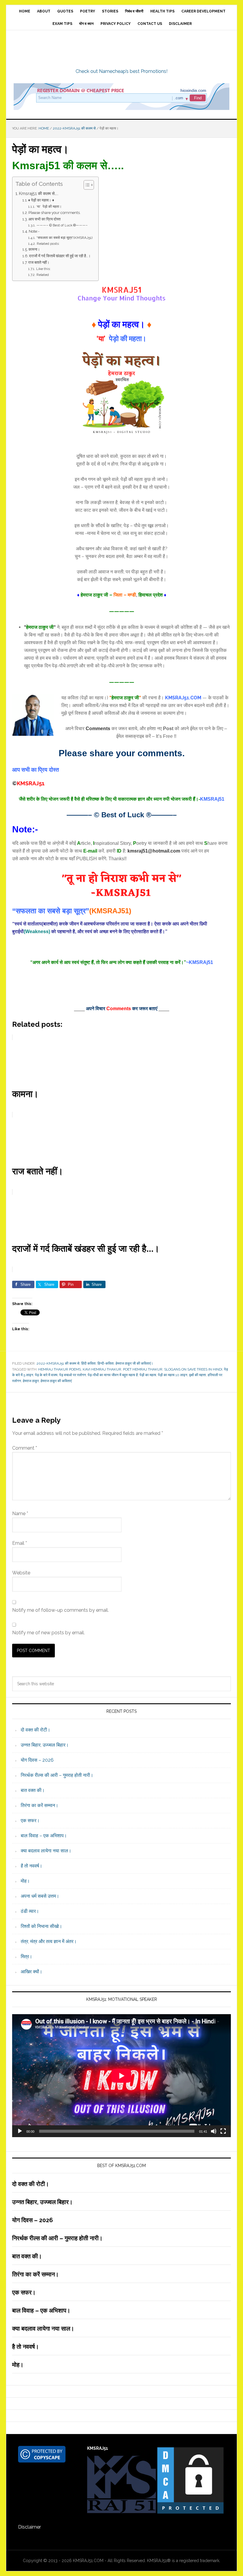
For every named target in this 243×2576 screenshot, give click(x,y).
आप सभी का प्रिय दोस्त (44, 219)
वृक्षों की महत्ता (198, 1375)
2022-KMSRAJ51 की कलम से (58, 1363)
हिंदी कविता (88, 1363)
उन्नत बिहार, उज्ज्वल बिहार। (45, 1745)
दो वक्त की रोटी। (36, 1730)
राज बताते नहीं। (39, 262)
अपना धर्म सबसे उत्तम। (40, 1896)
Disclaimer (29, 2527)
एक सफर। (30, 1821)
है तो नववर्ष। (32, 1866)
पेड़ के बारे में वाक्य (46, 1375)
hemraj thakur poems (60, 1369)
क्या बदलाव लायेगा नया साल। (46, 1851)
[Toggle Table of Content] (86, 185)
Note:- (34, 231)
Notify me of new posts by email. (48, 1633)
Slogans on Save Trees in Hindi (193, 1369)
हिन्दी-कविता (106, 1363)
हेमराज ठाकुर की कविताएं (56, 1381)
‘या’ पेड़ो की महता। (49, 207)
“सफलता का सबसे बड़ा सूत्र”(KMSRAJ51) (64, 238)
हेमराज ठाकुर (31, 1381)
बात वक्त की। (33, 1790)
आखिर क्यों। (32, 1972)
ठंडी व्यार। (30, 1911)
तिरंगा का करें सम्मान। (40, 1805)
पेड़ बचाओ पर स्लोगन (73, 1375)
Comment (25, 1448)
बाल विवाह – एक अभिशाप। (44, 1836)
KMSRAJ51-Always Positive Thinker (121, 49)
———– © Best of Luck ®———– (62, 225)
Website (21, 1573)
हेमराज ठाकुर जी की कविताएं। (134, 1363)
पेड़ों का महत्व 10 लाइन (173, 1375)
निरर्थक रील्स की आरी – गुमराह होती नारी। (57, 1775)
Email (20, 1543)
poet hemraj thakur (143, 1369)
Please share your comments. (55, 213)
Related (43, 275)
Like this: (43, 269)
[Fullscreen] (223, 2131)
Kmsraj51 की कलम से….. (39, 193)
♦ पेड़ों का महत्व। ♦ (41, 200)
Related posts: (48, 244)
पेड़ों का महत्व (148, 1375)
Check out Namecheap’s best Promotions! (121, 71)
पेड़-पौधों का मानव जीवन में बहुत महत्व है (113, 1375)
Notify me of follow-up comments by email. (60, 1610)
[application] (121, 2076)
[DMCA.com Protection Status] (190, 2512)
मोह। (25, 1881)
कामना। (34, 249)
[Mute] (214, 2131)
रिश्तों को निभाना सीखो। (41, 1926)
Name (20, 1514)
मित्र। (27, 1957)
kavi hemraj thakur (102, 1369)
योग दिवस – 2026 (37, 1760)
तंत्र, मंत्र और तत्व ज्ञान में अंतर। (49, 1941)
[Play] (20, 2131)
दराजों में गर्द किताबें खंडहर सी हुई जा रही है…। (60, 256)
